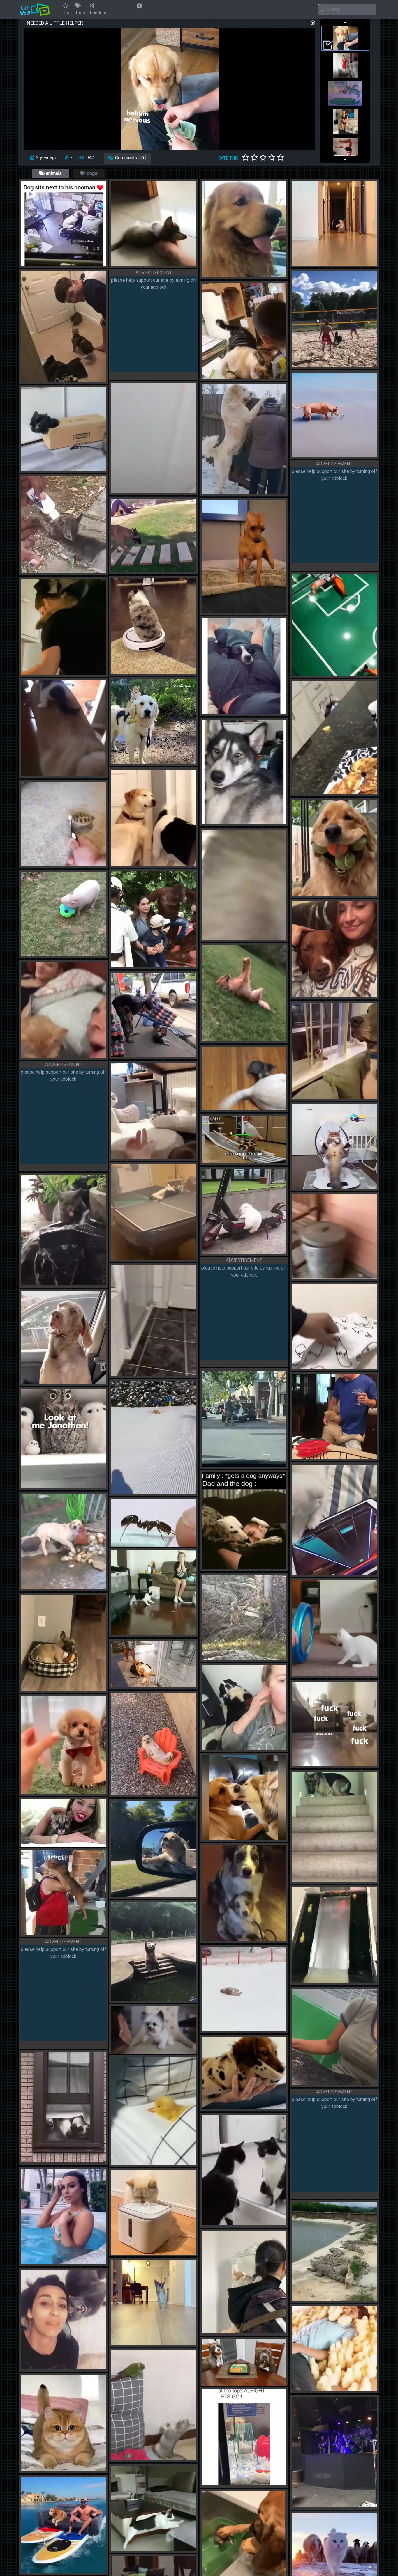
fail (66, 1283)
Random (98, 13)
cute (67, 264)
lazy (157, 264)
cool (54, 864)
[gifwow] (35, 9)
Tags (80, 13)
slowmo (175, 2549)
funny (68, 380)
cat (53, 571)
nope (69, 2262)
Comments (130, 158)
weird (305, 674)
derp (261, 275)
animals (53, 173)
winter (250, 2029)
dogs (91, 173)
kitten (172, 264)
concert (342, 2505)
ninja (158, 2549)
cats (144, 264)
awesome (72, 2571)
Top (67, 13)
